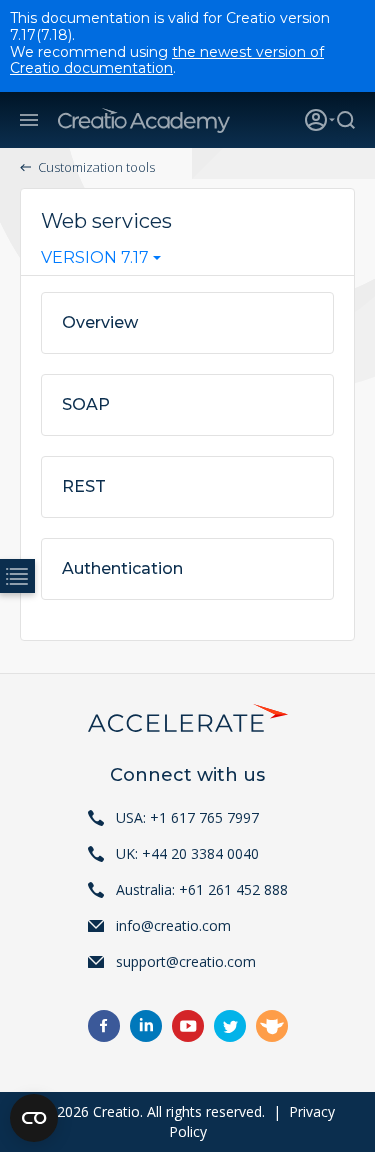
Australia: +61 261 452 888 (202, 889)
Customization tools (96, 167)
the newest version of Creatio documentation (167, 60)
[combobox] (101, 262)
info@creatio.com (173, 925)
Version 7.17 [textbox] (95, 258)
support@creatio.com (186, 961)
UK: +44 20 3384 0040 (187, 853)
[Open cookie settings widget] (34, 1118)
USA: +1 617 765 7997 (187, 817)
